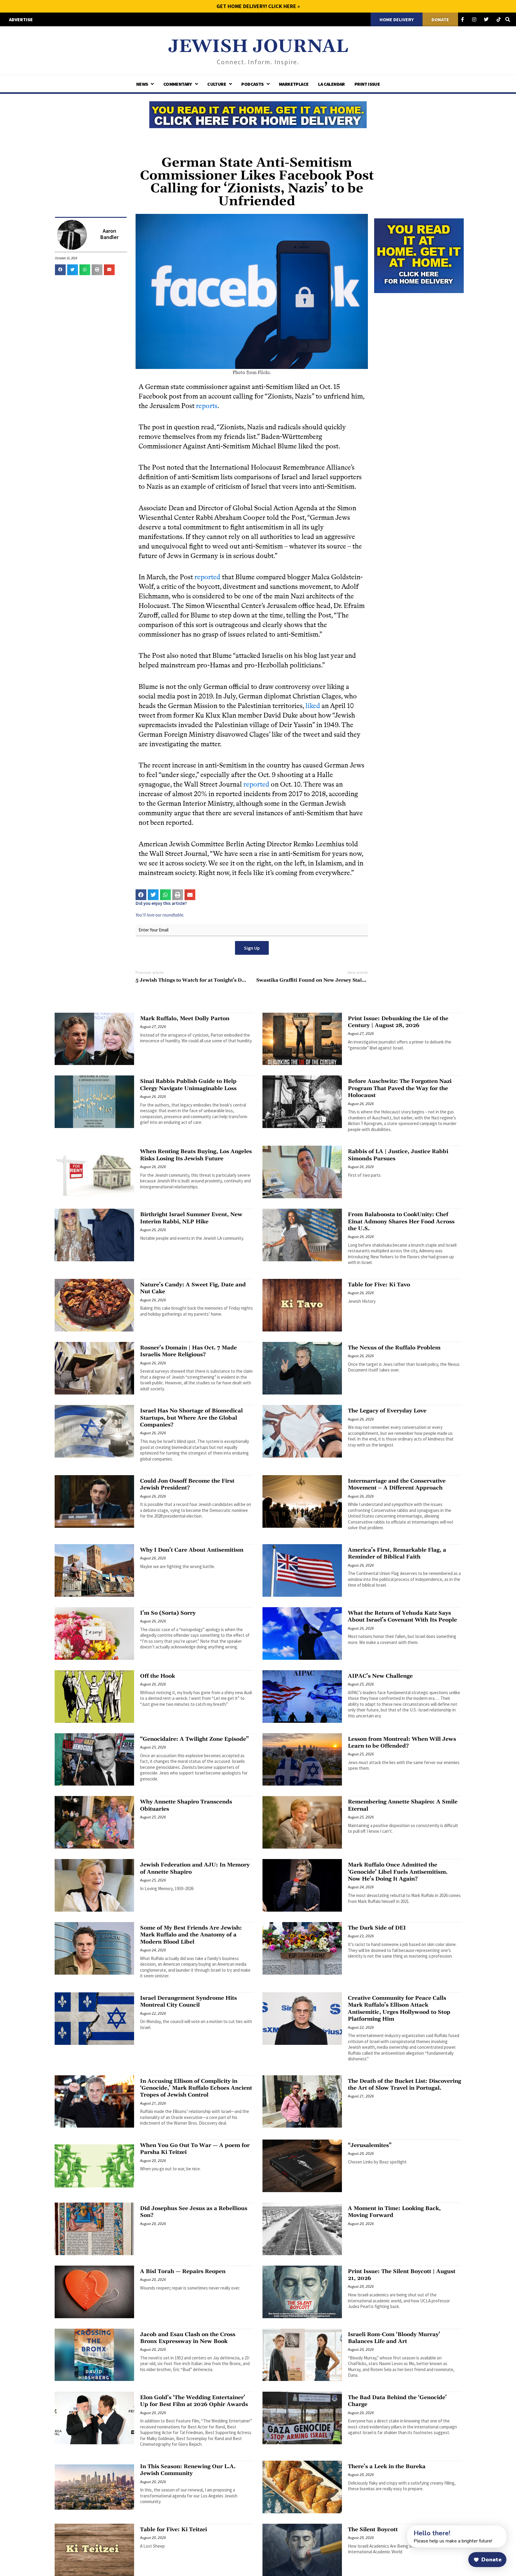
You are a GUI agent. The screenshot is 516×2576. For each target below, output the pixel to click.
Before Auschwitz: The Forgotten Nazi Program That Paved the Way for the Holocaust (400, 1088)
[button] (60, 270)
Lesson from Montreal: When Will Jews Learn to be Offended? (402, 1743)
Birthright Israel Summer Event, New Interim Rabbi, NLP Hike (191, 1218)
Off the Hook (158, 1676)
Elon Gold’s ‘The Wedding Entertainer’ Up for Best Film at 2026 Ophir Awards (194, 2401)
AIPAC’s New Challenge (380, 1676)
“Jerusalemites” (370, 2145)
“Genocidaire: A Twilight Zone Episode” (194, 1739)
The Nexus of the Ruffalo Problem (394, 1348)
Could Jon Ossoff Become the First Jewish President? (187, 1484)
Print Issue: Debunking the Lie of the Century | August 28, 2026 (398, 1022)
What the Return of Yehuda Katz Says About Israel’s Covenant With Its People (402, 1616)
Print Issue (367, 84)
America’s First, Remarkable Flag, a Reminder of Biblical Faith (397, 1553)
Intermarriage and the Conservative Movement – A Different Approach (397, 1484)
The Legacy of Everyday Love (387, 1411)
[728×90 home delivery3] (258, 114)
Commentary (178, 84)
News (142, 84)
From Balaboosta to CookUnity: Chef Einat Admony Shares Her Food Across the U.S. (401, 1222)
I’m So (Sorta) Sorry (168, 1613)
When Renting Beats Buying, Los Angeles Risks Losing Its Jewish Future (196, 1155)
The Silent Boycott (373, 2530)
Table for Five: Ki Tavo (379, 1285)
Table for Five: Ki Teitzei (173, 2530)
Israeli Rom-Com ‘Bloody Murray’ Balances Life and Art (394, 2338)
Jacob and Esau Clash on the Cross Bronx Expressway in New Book (188, 2338)
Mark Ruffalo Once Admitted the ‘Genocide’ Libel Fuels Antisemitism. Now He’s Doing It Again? (398, 1872)
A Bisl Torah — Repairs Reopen (183, 2271)
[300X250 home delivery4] (419, 255)
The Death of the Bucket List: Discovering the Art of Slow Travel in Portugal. (404, 2085)
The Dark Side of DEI (377, 1928)
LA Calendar (331, 84)
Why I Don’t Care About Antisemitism (192, 1550)
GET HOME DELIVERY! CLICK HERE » (258, 6)
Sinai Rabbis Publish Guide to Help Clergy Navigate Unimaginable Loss (188, 1085)
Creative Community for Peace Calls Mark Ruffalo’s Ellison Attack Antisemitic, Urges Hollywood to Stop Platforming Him (399, 2009)
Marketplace (294, 84)
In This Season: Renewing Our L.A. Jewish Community (188, 2470)
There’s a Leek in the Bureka (387, 2467)
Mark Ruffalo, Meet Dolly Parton (185, 1019)
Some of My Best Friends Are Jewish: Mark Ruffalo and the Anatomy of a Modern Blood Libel (191, 1935)
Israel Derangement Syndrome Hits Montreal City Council (188, 2002)
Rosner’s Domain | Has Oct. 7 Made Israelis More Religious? (188, 1351)
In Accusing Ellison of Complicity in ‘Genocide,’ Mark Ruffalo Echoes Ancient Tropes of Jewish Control (196, 2088)
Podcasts (252, 84)
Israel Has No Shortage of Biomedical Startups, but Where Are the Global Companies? (191, 1418)
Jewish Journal (258, 47)
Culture (217, 84)
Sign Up (252, 948)
